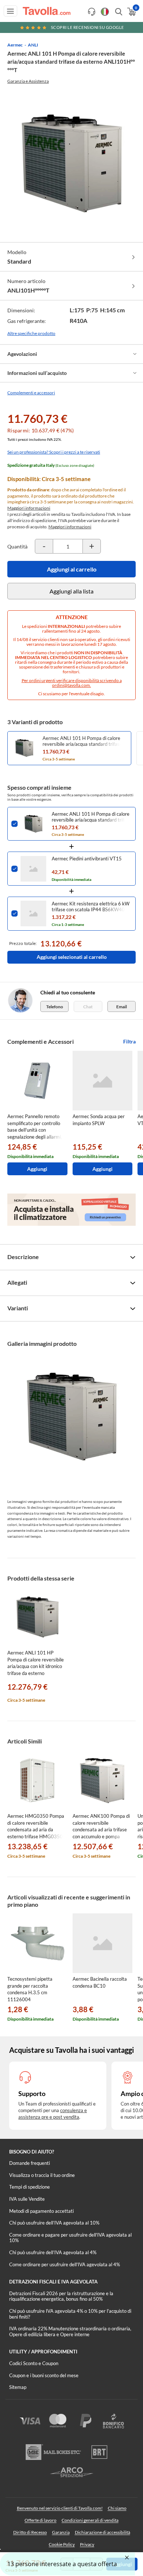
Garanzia (61, 2532)
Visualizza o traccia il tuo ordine (42, 2175)
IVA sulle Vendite (27, 2199)
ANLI (33, 45)
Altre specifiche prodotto (31, 333)
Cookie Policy (62, 2544)
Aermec (15, 45)
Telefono (55, 1007)
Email (122, 1007)
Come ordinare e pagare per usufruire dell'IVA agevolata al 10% (70, 2238)
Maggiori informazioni (29, 508)
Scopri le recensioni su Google (87, 27)
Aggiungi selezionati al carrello (72, 957)
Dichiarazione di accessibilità (102, 2532)
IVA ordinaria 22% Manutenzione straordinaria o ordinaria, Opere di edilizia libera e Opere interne (70, 2331)
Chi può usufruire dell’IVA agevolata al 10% (54, 2223)
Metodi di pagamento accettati (41, 2211)
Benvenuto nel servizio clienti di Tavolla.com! (60, 2508)
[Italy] (105, 12)
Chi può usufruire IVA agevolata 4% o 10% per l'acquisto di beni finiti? (70, 2314)
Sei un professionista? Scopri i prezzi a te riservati (54, 452)
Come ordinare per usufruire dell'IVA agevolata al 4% (65, 2264)
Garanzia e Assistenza (28, 81)
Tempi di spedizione (30, 2187)
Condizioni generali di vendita (90, 2520)
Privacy (87, 2544)
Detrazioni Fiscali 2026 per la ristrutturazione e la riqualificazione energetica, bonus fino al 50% (61, 2296)
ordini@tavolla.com (71, 685)
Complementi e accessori (31, 393)
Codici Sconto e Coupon (34, 2363)
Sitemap (18, 2387)
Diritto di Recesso (30, 2532)
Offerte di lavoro (41, 2520)
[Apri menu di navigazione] (10, 11)
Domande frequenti (30, 2163)
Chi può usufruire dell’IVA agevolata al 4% (53, 2252)
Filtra (129, 1041)
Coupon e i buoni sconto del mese (44, 2375)
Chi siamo (117, 2508)
